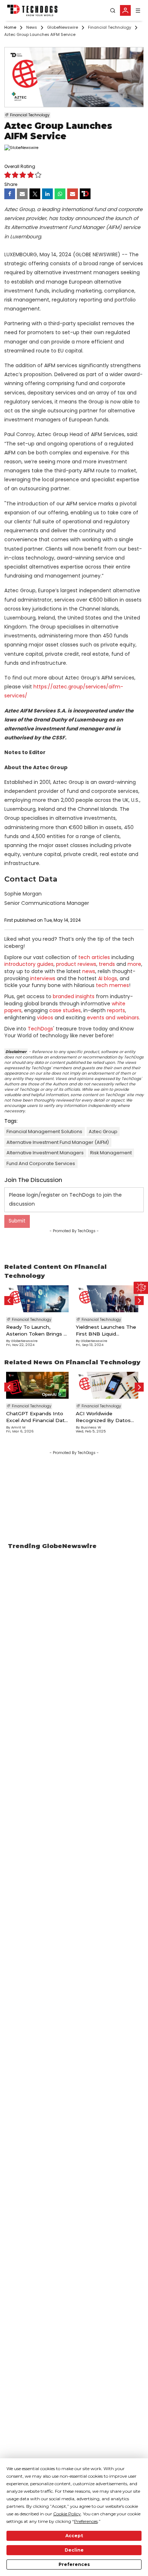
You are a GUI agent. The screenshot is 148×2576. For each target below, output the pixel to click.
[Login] (125, 10)
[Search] (113, 11)
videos (45, 1018)
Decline (74, 2550)
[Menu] (138, 11)
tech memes (112, 985)
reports (116, 1010)
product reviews (76, 964)
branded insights (74, 996)
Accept (74, 2536)
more (134, 964)
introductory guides (29, 964)
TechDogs (40, 1029)
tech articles (94, 957)
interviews (43, 978)
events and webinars (113, 1018)
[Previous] (9, 1301)
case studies (65, 1010)
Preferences (74, 2564)
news (89, 971)
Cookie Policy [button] (67, 2514)
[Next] (139, 1301)
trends (107, 964)
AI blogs (108, 978)
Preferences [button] (86, 2521)
